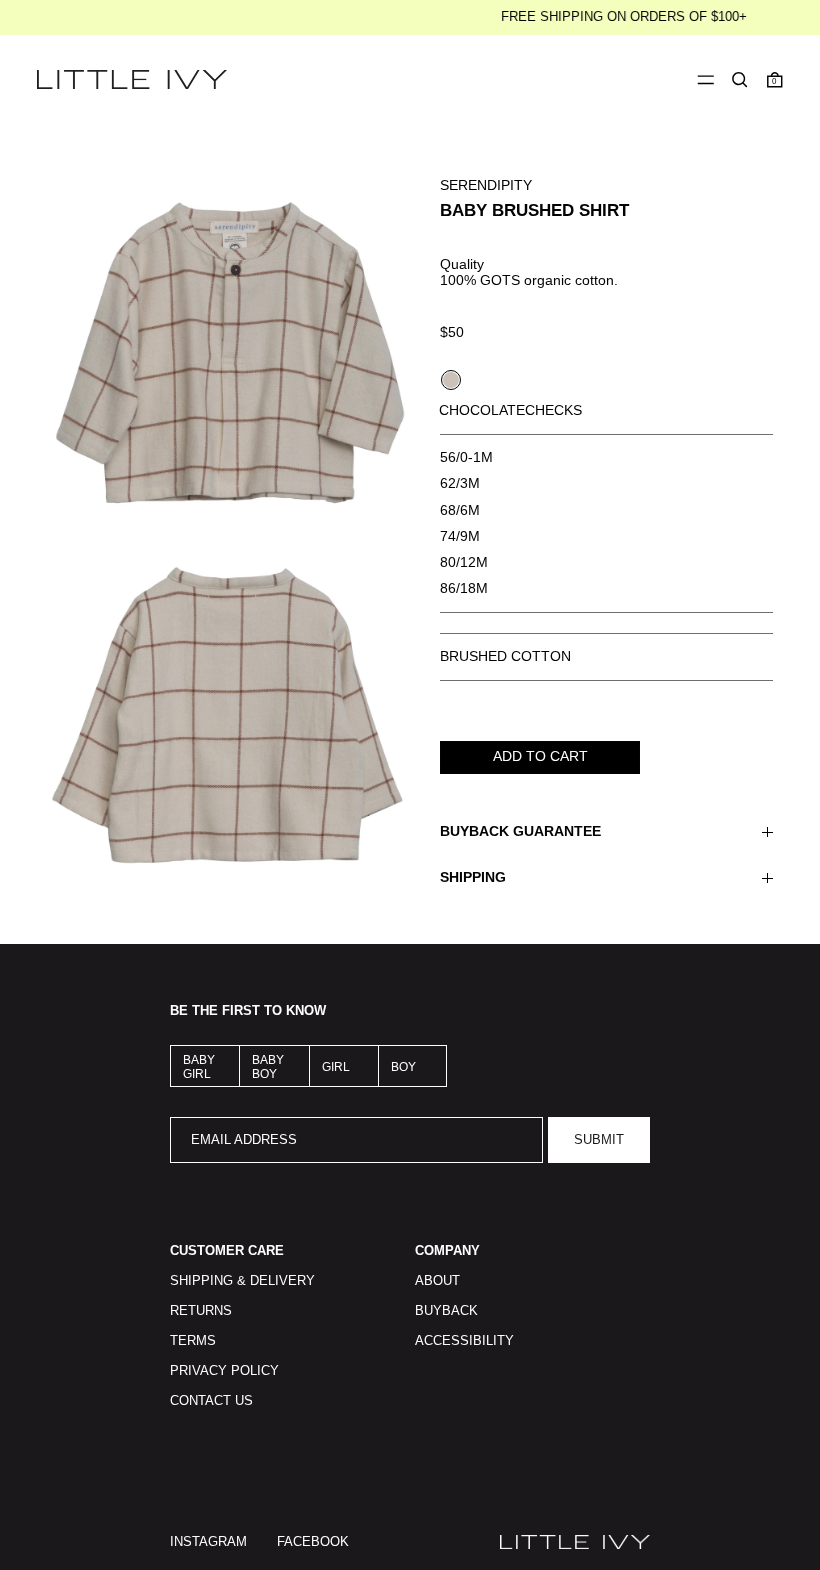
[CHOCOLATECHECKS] (451, 380)
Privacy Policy (224, 1371)
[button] (740, 80)
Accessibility (464, 1341)
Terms (193, 1341)
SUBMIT (599, 1140)
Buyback (446, 1311)
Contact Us (211, 1401)
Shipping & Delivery (242, 1281)
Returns (201, 1311)
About (437, 1281)
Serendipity (486, 185)
